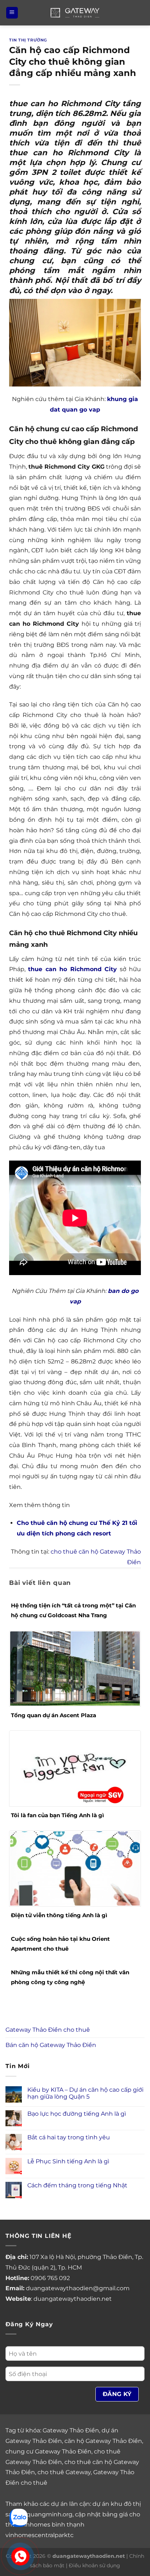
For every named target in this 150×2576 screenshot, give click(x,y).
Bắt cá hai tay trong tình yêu (69, 2137)
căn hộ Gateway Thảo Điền (103, 2441)
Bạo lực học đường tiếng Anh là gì (77, 2114)
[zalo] (19, 2517)
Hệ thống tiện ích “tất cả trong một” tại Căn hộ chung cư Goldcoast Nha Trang (73, 1610)
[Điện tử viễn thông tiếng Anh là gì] (75, 1868)
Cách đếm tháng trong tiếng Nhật (77, 2185)
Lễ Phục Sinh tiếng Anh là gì (68, 2161)
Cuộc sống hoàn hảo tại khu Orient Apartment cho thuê (60, 1944)
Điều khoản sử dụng (94, 2565)
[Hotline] (20, 2557)
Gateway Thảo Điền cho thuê (48, 2030)
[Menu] (12, 13)
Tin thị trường (28, 40)
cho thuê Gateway (64, 2472)
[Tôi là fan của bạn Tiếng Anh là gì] (75, 1768)
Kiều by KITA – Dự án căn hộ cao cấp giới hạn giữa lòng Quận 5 (85, 2093)
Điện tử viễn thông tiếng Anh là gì (59, 1915)
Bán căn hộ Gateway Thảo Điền (51, 2045)
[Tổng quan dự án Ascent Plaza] (75, 1668)
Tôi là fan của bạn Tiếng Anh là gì (58, 1815)
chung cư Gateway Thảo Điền (48, 2451)
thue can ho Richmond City (72, 969)
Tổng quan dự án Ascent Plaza (54, 1715)
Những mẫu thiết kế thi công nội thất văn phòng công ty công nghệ (70, 1977)
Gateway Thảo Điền (71, 2430)
